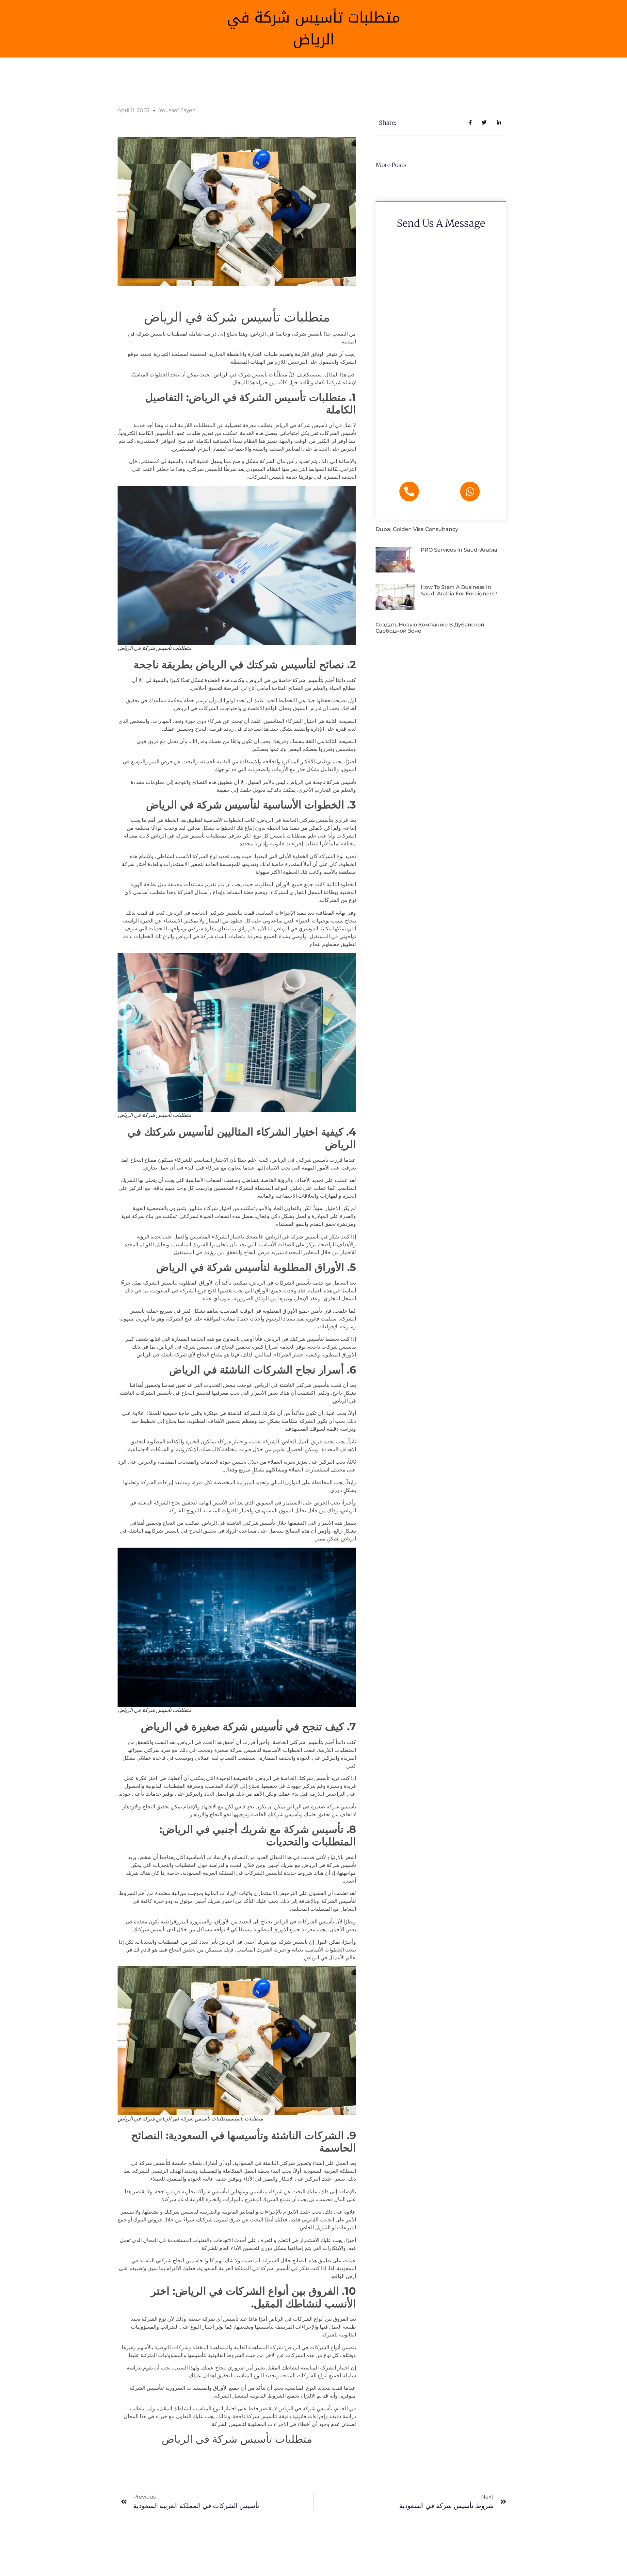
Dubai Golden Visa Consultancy (417, 529)
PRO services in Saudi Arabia (459, 550)
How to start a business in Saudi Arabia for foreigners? (459, 590)
